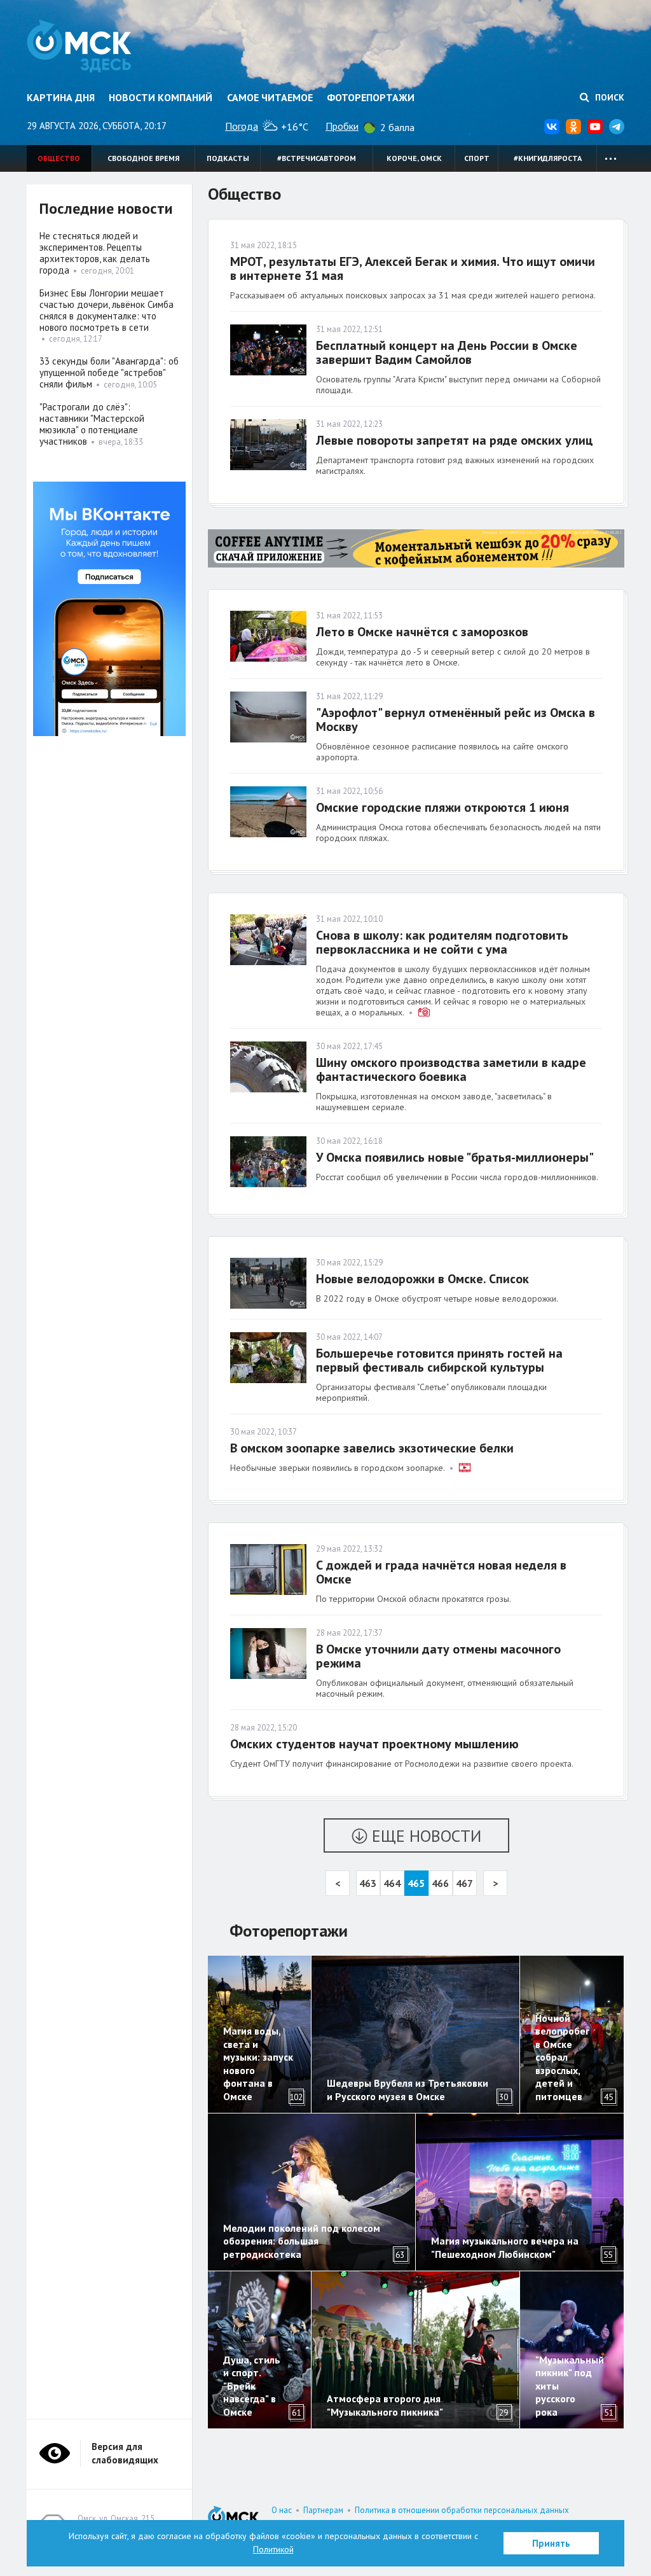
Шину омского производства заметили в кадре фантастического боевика (451, 1069)
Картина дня (61, 97)
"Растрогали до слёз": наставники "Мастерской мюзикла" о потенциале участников (92, 424)
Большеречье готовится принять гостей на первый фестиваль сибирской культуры (439, 1360)
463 (368, 1883)
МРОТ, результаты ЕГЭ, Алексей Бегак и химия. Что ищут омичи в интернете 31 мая (413, 268)
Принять (551, 2543)
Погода (242, 126)
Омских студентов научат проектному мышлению (374, 1744)
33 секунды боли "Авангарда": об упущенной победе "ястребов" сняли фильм (109, 372)
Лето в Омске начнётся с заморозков (422, 632)
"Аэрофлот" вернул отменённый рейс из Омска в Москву (456, 720)
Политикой (273, 2549)
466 (440, 1883)
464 (392, 1883)
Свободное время (143, 158)
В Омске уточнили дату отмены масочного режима (438, 1656)
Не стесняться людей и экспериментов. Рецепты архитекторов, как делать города (95, 253)
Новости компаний (161, 97)
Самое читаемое (270, 97)
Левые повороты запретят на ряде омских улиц (455, 440)
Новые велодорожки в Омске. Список (422, 1279)
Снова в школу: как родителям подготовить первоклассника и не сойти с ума (442, 942)
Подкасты (228, 158)
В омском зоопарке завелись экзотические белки (372, 1448)
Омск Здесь (79, 46)
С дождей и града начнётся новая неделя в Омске (441, 1572)
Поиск (608, 97)
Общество (59, 158)
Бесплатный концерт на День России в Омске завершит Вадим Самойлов (447, 352)
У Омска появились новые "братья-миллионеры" (455, 1157)
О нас (282, 2510)
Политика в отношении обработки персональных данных (462, 2510)
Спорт (477, 158)
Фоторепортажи (371, 97)
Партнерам (323, 2510)
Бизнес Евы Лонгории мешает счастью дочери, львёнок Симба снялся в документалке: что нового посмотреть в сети (106, 310)
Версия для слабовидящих (125, 2453)
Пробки (342, 126)
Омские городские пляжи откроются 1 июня (442, 807)
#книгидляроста (548, 158)
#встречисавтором (317, 158)
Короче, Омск (414, 158)
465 (416, 1883)
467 (464, 1883)
